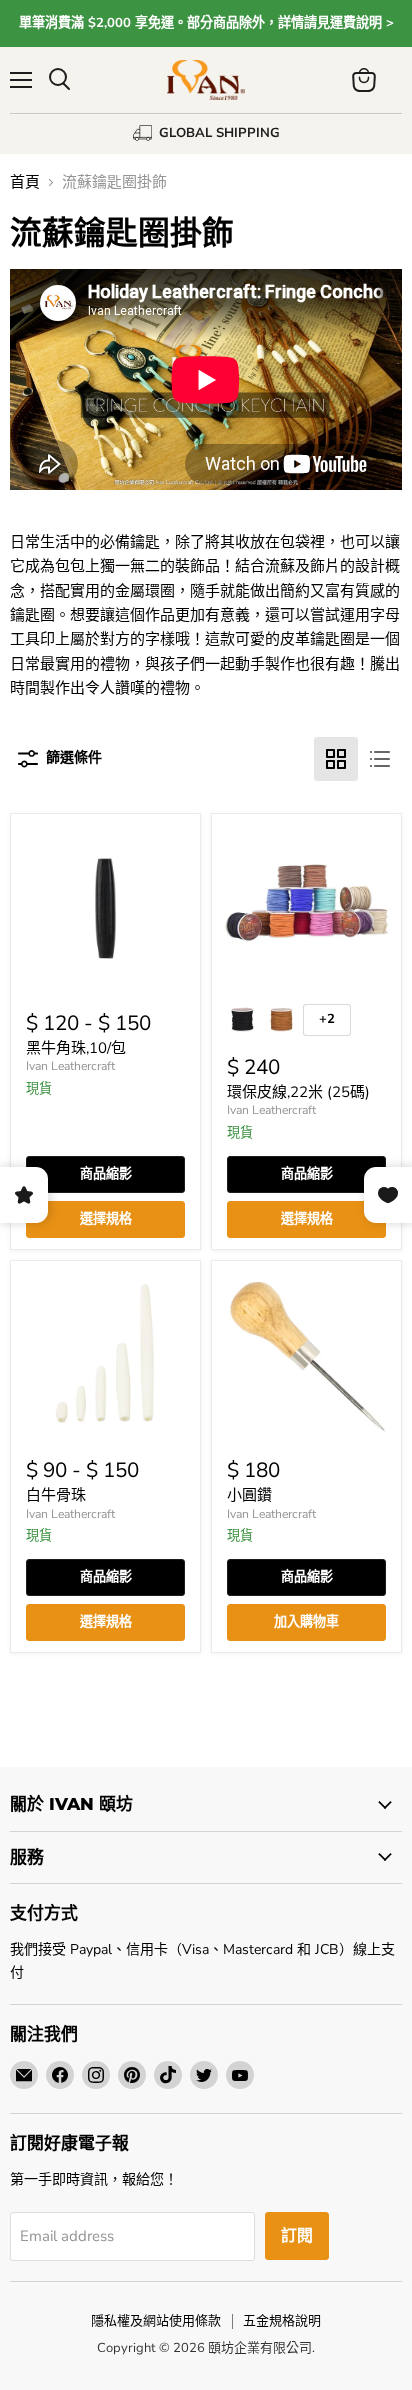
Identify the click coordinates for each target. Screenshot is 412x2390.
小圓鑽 (249, 1495)
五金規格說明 (282, 2321)
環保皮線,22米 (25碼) (298, 1092)
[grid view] (336, 759)
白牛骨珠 (56, 1495)
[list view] (380, 759)
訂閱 (297, 2236)
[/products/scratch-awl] (306, 1355)
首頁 (25, 182)
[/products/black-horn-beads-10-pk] (105, 908)
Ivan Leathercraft (70, 1066)
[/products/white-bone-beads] (105, 1355)
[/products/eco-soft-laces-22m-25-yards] (306, 908)
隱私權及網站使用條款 (156, 2321)
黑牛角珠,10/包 (76, 1048)
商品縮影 (106, 1174)
